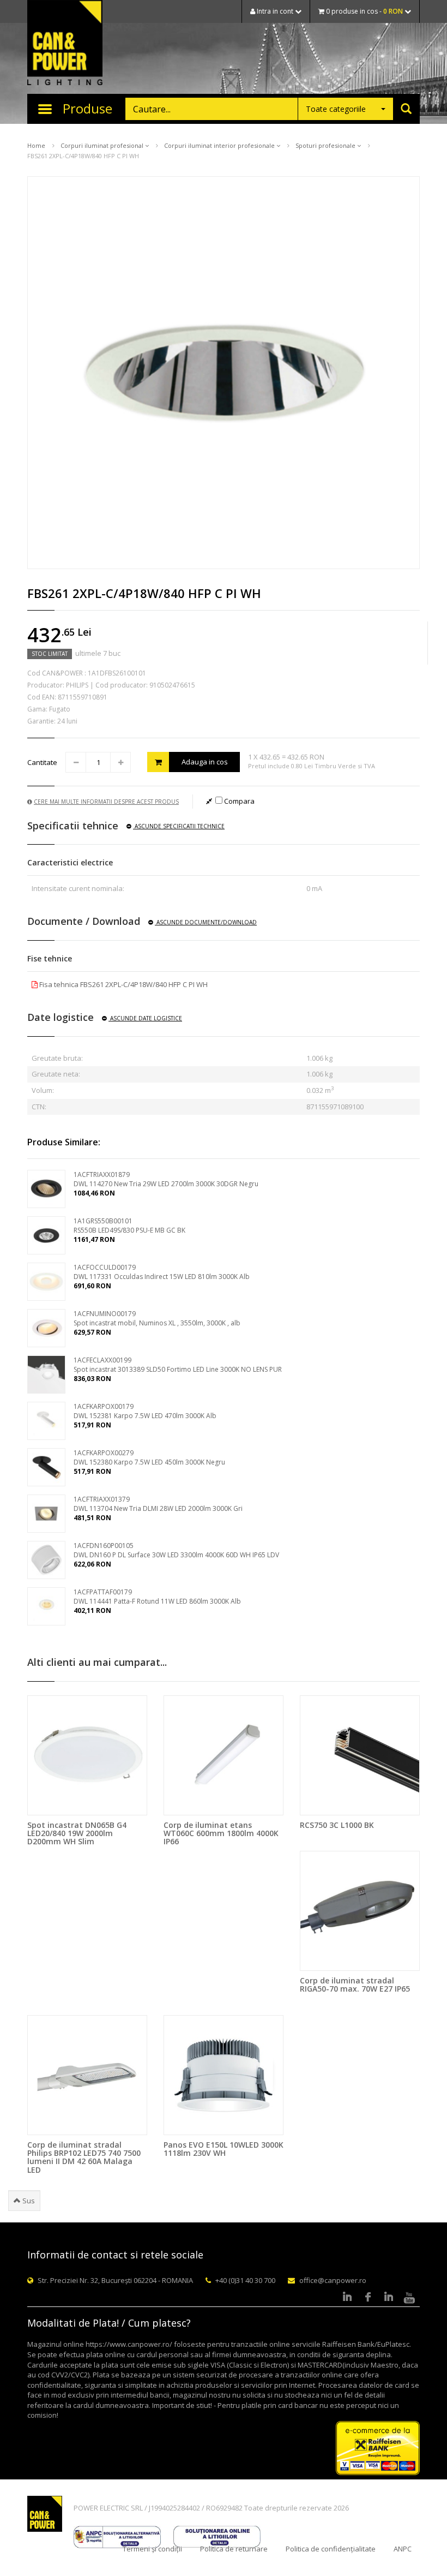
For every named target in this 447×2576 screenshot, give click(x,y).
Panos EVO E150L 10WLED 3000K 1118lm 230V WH (224, 2149)
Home (36, 145)
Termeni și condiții (152, 2549)
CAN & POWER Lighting (65, 44)
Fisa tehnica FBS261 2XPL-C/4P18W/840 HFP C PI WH (123, 984)
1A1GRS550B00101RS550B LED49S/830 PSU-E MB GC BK (129, 1226)
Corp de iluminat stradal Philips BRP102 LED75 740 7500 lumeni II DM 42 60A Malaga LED (84, 2157)
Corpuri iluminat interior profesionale (220, 145)
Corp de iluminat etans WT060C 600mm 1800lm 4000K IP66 (221, 1833)
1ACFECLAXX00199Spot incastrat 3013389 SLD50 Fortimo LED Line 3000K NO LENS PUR (178, 1365)
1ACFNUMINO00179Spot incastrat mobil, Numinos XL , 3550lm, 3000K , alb (157, 1318)
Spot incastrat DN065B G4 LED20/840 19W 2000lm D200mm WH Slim (77, 1833)
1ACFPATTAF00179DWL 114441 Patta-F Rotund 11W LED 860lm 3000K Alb (157, 1597)
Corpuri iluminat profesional (103, 145)
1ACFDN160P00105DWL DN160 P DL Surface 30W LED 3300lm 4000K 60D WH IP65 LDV (176, 1550)
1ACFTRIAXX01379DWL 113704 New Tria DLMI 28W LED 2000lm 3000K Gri (158, 1504)
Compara (238, 801)
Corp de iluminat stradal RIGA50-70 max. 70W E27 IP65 (355, 1985)
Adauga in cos (205, 762)
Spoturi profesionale (326, 145)
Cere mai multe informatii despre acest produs (106, 802)
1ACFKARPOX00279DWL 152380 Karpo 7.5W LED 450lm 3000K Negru (149, 1457)
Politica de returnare (234, 2549)
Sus (28, 2201)
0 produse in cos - (364, 11)
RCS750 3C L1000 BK (337, 1825)
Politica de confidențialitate (331, 2549)
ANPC (403, 2549)
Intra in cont (275, 11)
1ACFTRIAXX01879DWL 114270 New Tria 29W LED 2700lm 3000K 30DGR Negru (166, 1179)
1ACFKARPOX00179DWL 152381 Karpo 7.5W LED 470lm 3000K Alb (145, 1411)
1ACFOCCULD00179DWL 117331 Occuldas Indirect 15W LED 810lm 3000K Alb (162, 1272)
